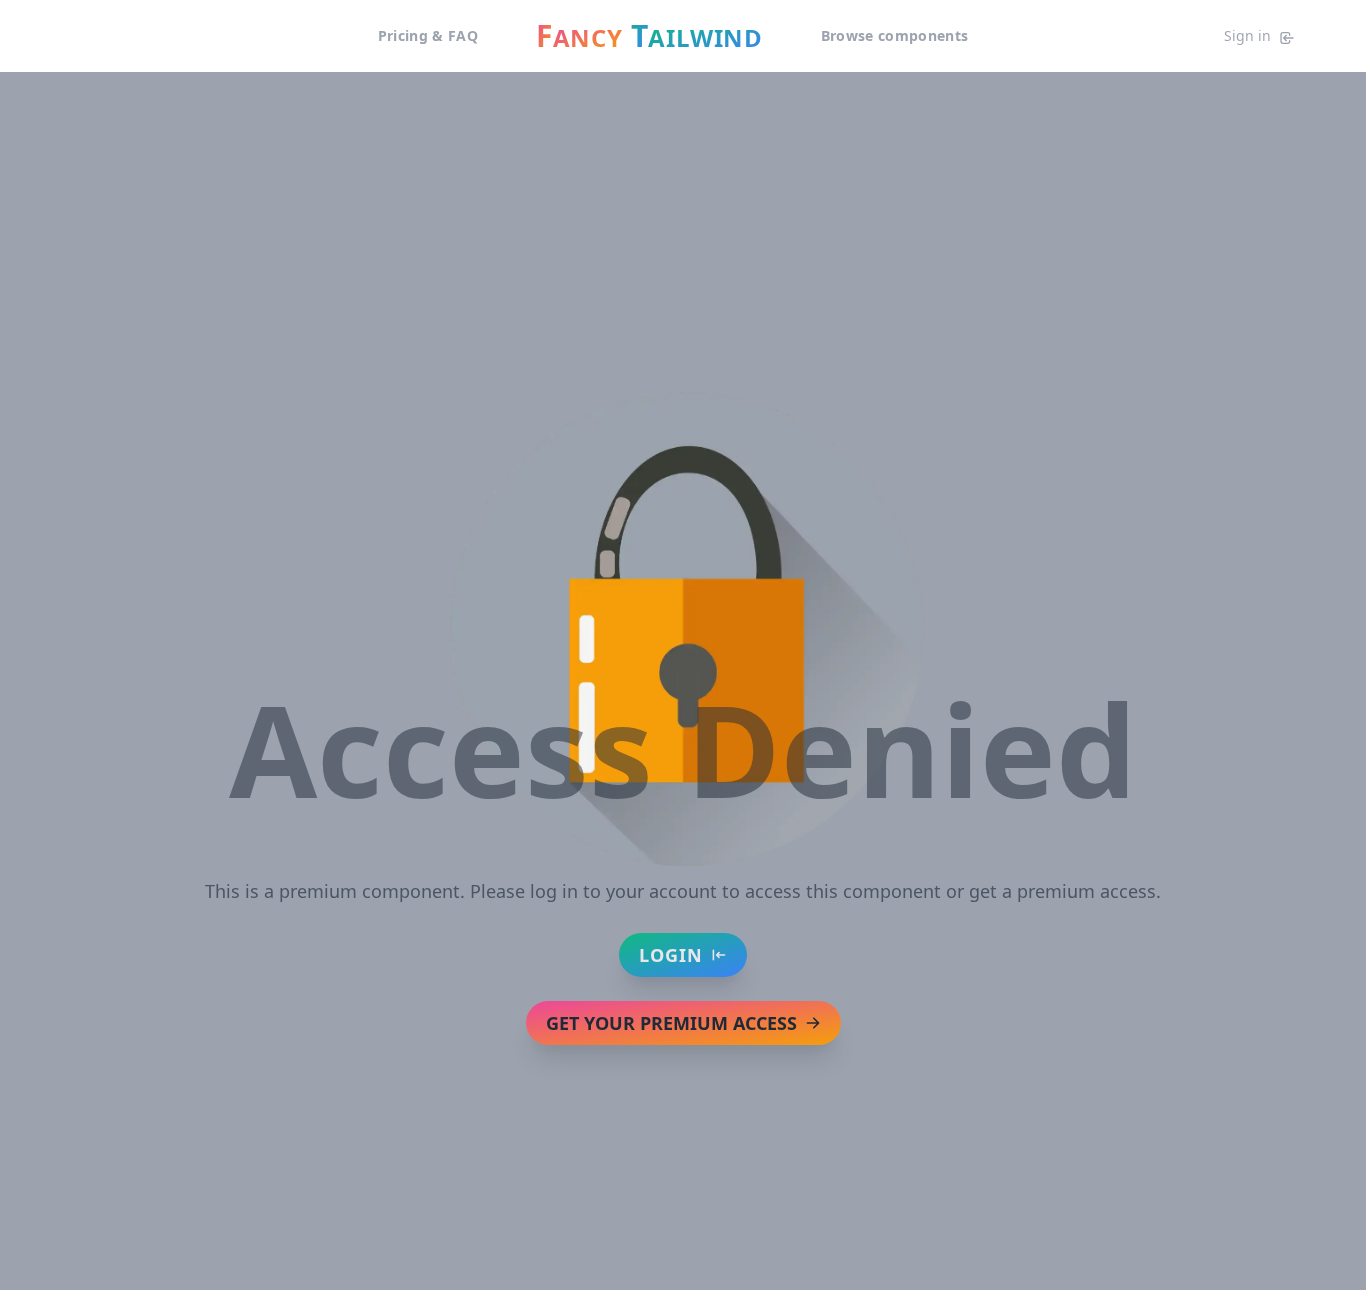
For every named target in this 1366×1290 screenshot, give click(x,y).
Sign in (1247, 35)
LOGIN (671, 955)
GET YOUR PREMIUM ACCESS (671, 1023)
